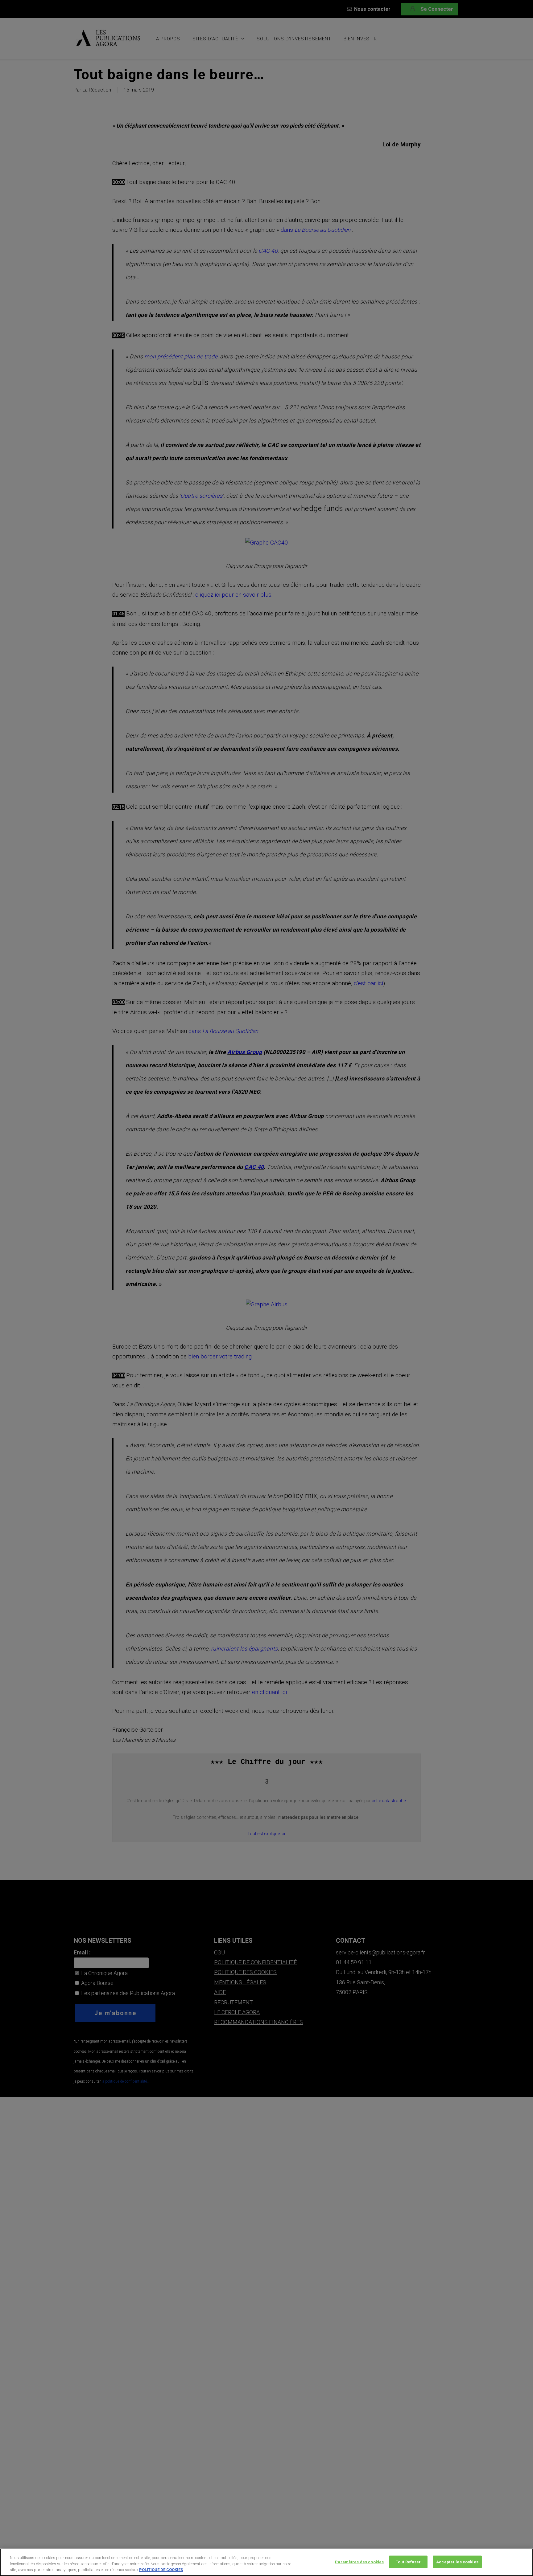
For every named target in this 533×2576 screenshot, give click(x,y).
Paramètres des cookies (359, 2562)
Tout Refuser (408, 2562)
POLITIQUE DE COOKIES (161, 2570)
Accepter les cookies (457, 2562)
